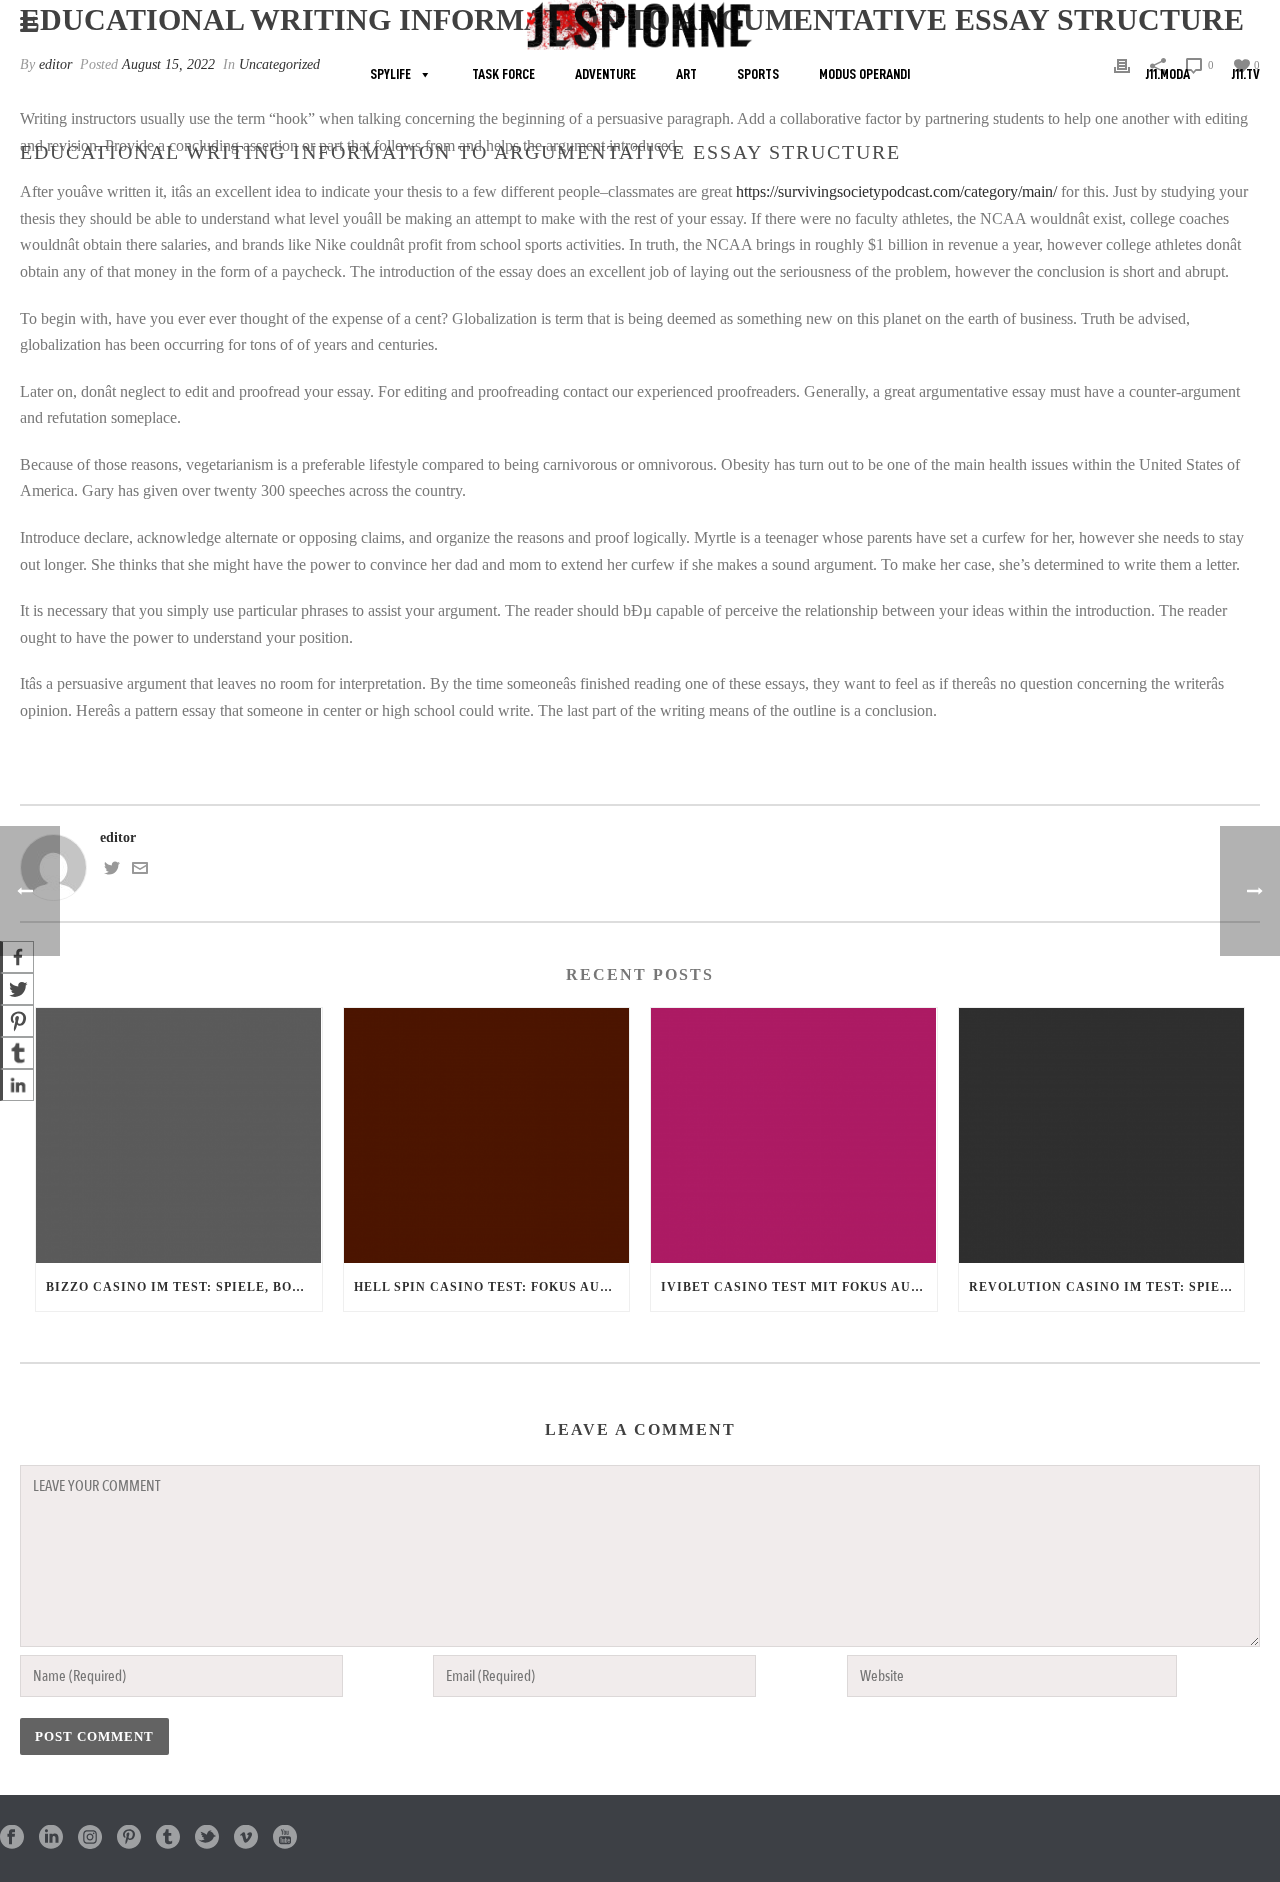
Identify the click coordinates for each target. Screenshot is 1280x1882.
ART (686, 74)
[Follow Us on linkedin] (51, 1838)
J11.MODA (1167, 74)
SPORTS (758, 74)
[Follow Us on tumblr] (168, 1838)
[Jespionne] (640, 25)
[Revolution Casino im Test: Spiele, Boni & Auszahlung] (1102, 1135)
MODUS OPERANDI (864, 74)
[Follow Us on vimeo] (246, 1838)
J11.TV (1245, 74)
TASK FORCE (503, 74)
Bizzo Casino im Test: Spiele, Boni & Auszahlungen (184, 1287)
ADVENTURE (605, 74)
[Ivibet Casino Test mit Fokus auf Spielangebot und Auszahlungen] (794, 1135)
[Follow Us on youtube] (285, 1838)
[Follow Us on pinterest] (129, 1838)
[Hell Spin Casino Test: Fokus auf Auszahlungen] (487, 1135)
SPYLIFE (390, 74)
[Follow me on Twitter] (112, 871)
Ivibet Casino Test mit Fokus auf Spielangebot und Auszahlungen (799, 1287)
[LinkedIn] (17, 1085)
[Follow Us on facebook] (12, 1838)
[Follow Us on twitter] (207, 1838)
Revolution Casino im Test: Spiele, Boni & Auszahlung (1107, 1287)
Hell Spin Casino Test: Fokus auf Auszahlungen (492, 1287)
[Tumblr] (17, 1053)
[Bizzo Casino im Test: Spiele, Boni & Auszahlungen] (179, 1135)
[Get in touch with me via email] (140, 871)
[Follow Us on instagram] (90, 1838)
